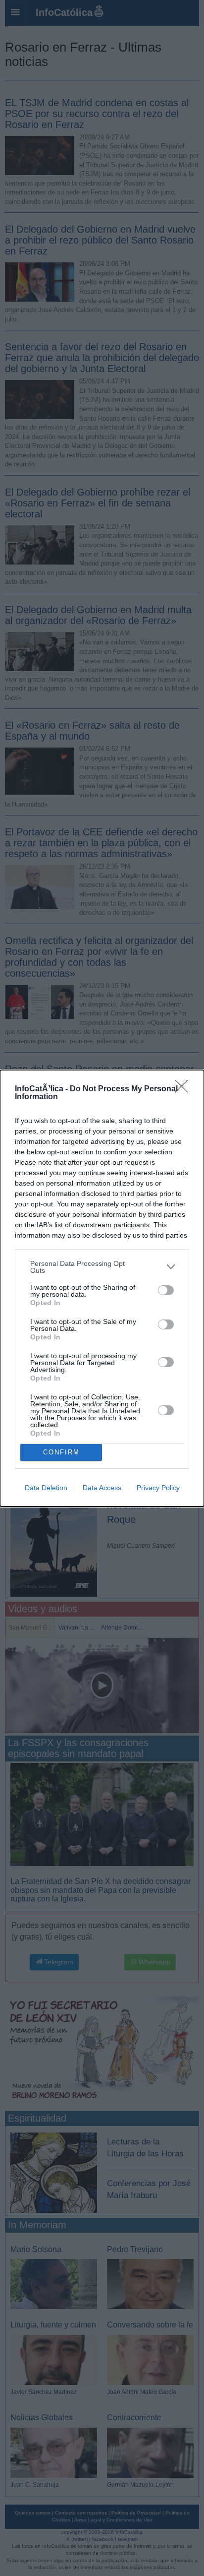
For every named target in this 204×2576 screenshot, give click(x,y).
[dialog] (102, 1288)
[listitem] (102, 1267)
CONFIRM (61, 1452)
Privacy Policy (158, 1488)
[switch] (166, 1290)
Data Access (102, 1488)
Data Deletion (46, 1488)
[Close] (185, 1089)
